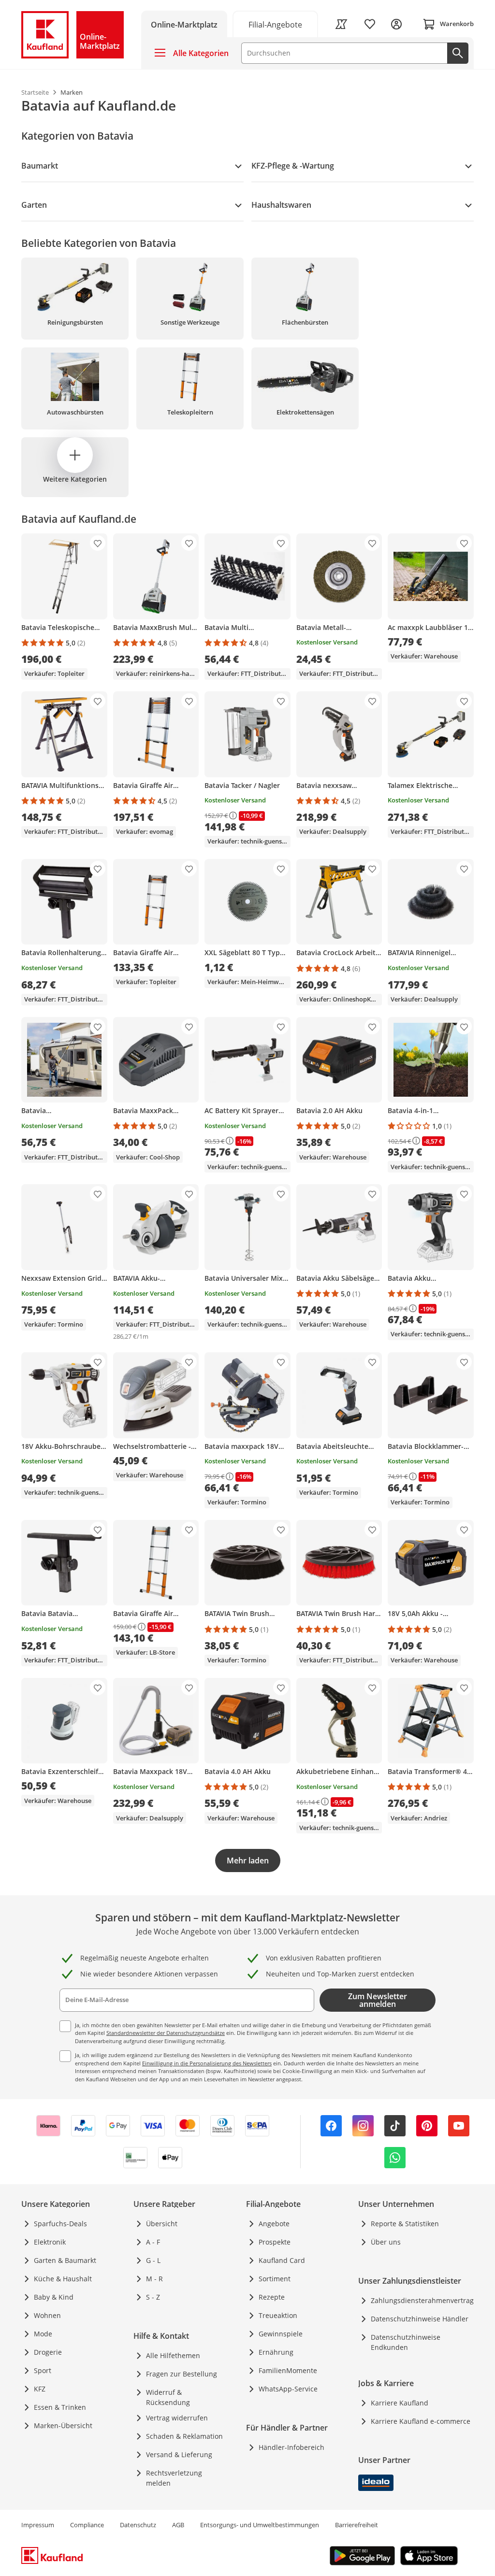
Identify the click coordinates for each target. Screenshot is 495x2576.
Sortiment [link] (275, 2279)
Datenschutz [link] (138, 2525)
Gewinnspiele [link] (281, 2334)
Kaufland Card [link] (282, 2260)
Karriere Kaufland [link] (400, 2403)
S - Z (153, 2297)
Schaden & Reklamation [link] (184, 2436)
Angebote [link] (274, 2224)
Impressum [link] (38, 2525)
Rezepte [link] (272, 2297)
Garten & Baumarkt (65, 2260)
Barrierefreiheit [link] (357, 2525)
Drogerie (48, 2352)
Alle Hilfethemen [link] (173, 2355)
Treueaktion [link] (278, 2315)
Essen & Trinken (60, 2407)
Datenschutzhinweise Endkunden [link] (406, 2342)
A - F (153, 2242)
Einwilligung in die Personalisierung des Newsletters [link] (207, 2063)
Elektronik (50, 2242)
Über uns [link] (386, 2242)
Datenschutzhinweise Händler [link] (420, 2319)
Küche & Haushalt (63, 2279)
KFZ (40, 2389)
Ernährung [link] (276, 2352)
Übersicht (162, 2224)
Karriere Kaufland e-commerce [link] (421, 2421)
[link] (276, 24)
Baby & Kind (54, 2297)
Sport (43, 2370)
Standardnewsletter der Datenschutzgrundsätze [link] (166, 2033)
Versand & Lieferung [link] (179, 2454)
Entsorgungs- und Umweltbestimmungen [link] (260, 2525)
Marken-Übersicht (63, 2426)
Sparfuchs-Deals (60, 2224)
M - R (154, 2279)
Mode (43, 2334)
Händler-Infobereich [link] (291, 2447)
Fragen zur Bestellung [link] (182, 2374)
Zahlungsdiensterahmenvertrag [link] (422, 2300)
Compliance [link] (87, 2525)
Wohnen (47, 2315)
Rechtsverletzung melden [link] (174, 2478)
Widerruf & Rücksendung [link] (168, 2397)
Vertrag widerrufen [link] (177, 2418)
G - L (153, 2260)
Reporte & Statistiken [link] (405, 2224)
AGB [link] (178, 2525)
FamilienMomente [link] (288, 2370)
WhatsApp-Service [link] (288, 2389)
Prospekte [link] (275, 2242)
